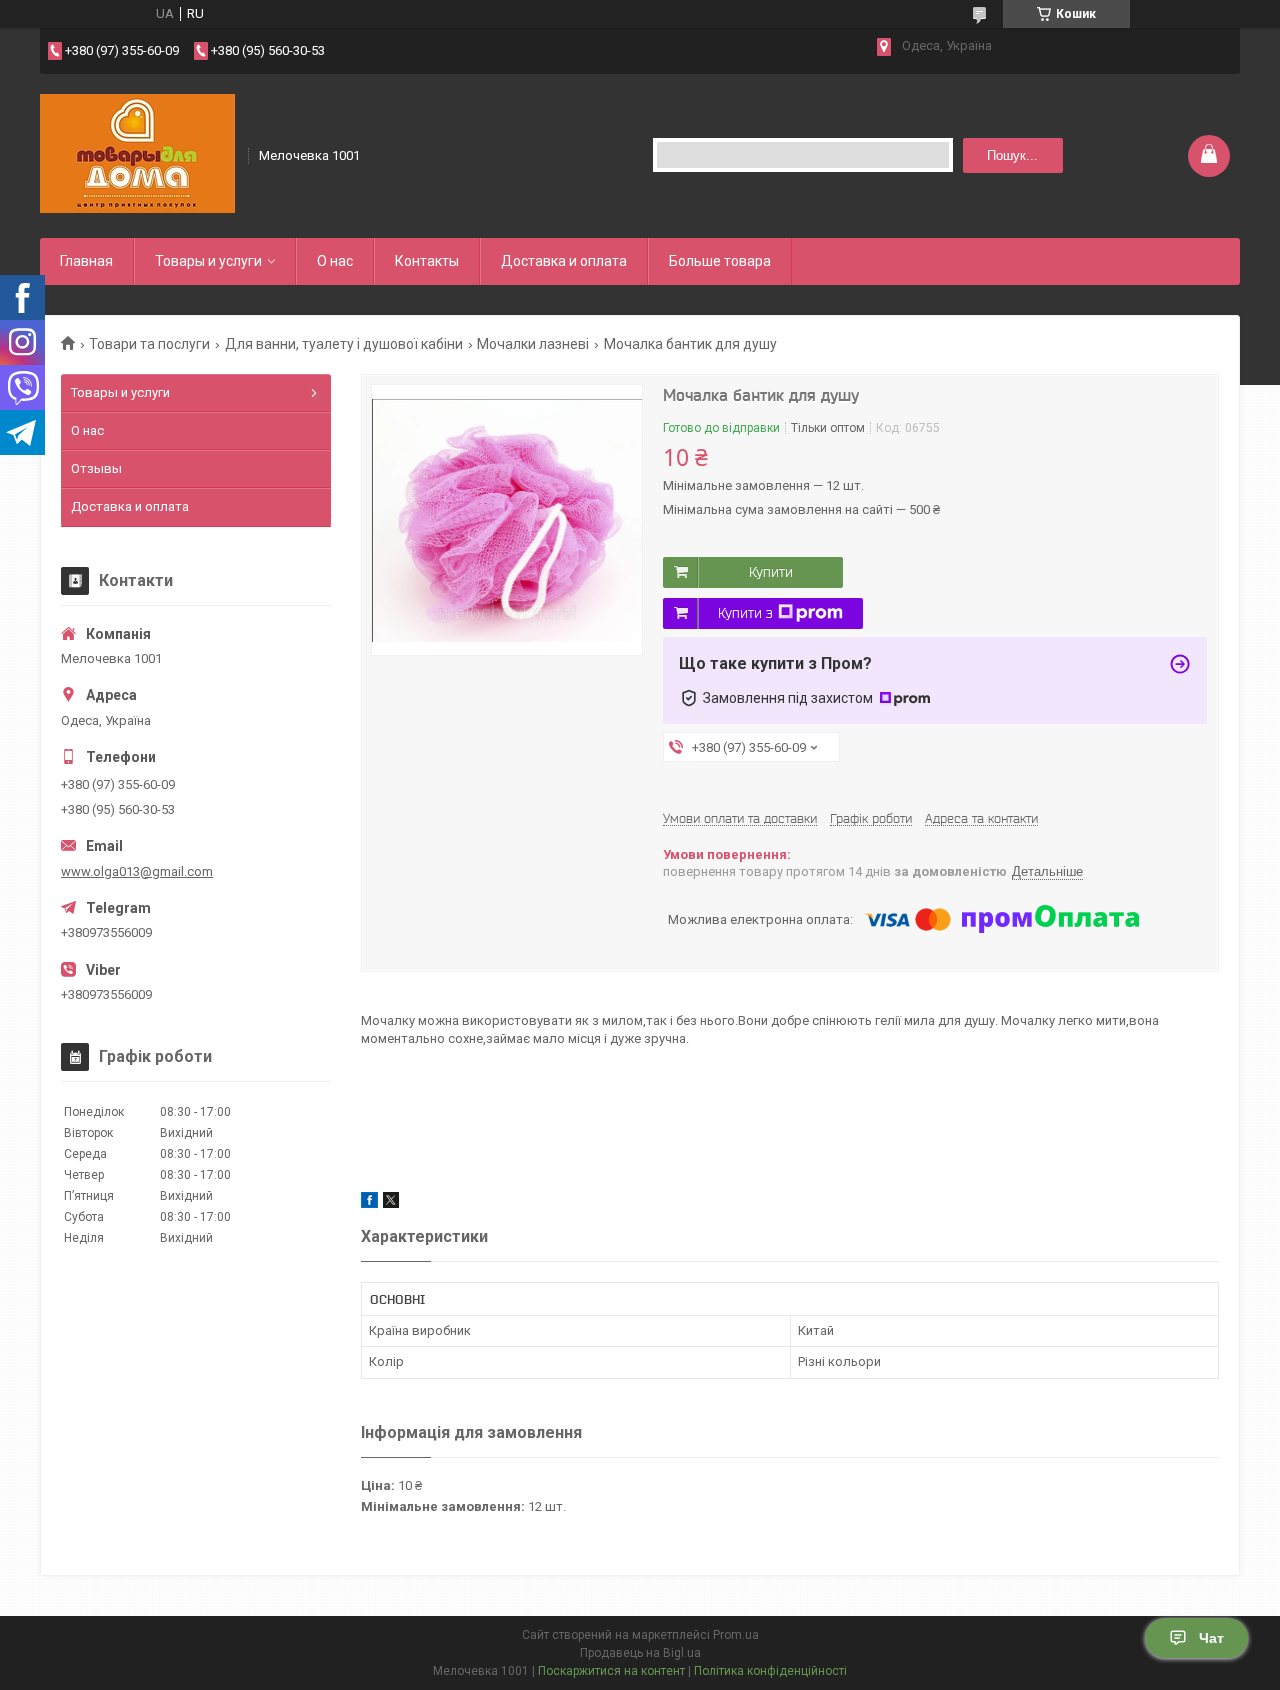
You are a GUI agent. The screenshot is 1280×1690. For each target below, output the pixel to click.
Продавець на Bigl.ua (640, 1653)
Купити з (745, 613)
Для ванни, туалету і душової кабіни (344, 344)
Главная (86, 261)
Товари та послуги (149, 344)
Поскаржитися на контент (611, 1671)
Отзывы (96, 468)
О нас (335, 261)
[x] (391, 1203)
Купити (771, 572)
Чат (1211, 1638)
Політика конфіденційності (770, 1671)
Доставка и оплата (564, 261)
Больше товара (720, 261)
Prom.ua (736, 1635)
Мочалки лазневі (533, 344)
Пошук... (1012, 155)
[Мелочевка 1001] (137, 154)
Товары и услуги (208, 261)
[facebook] (369, 1203)
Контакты (427, 261)
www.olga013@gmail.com (137, 871)
